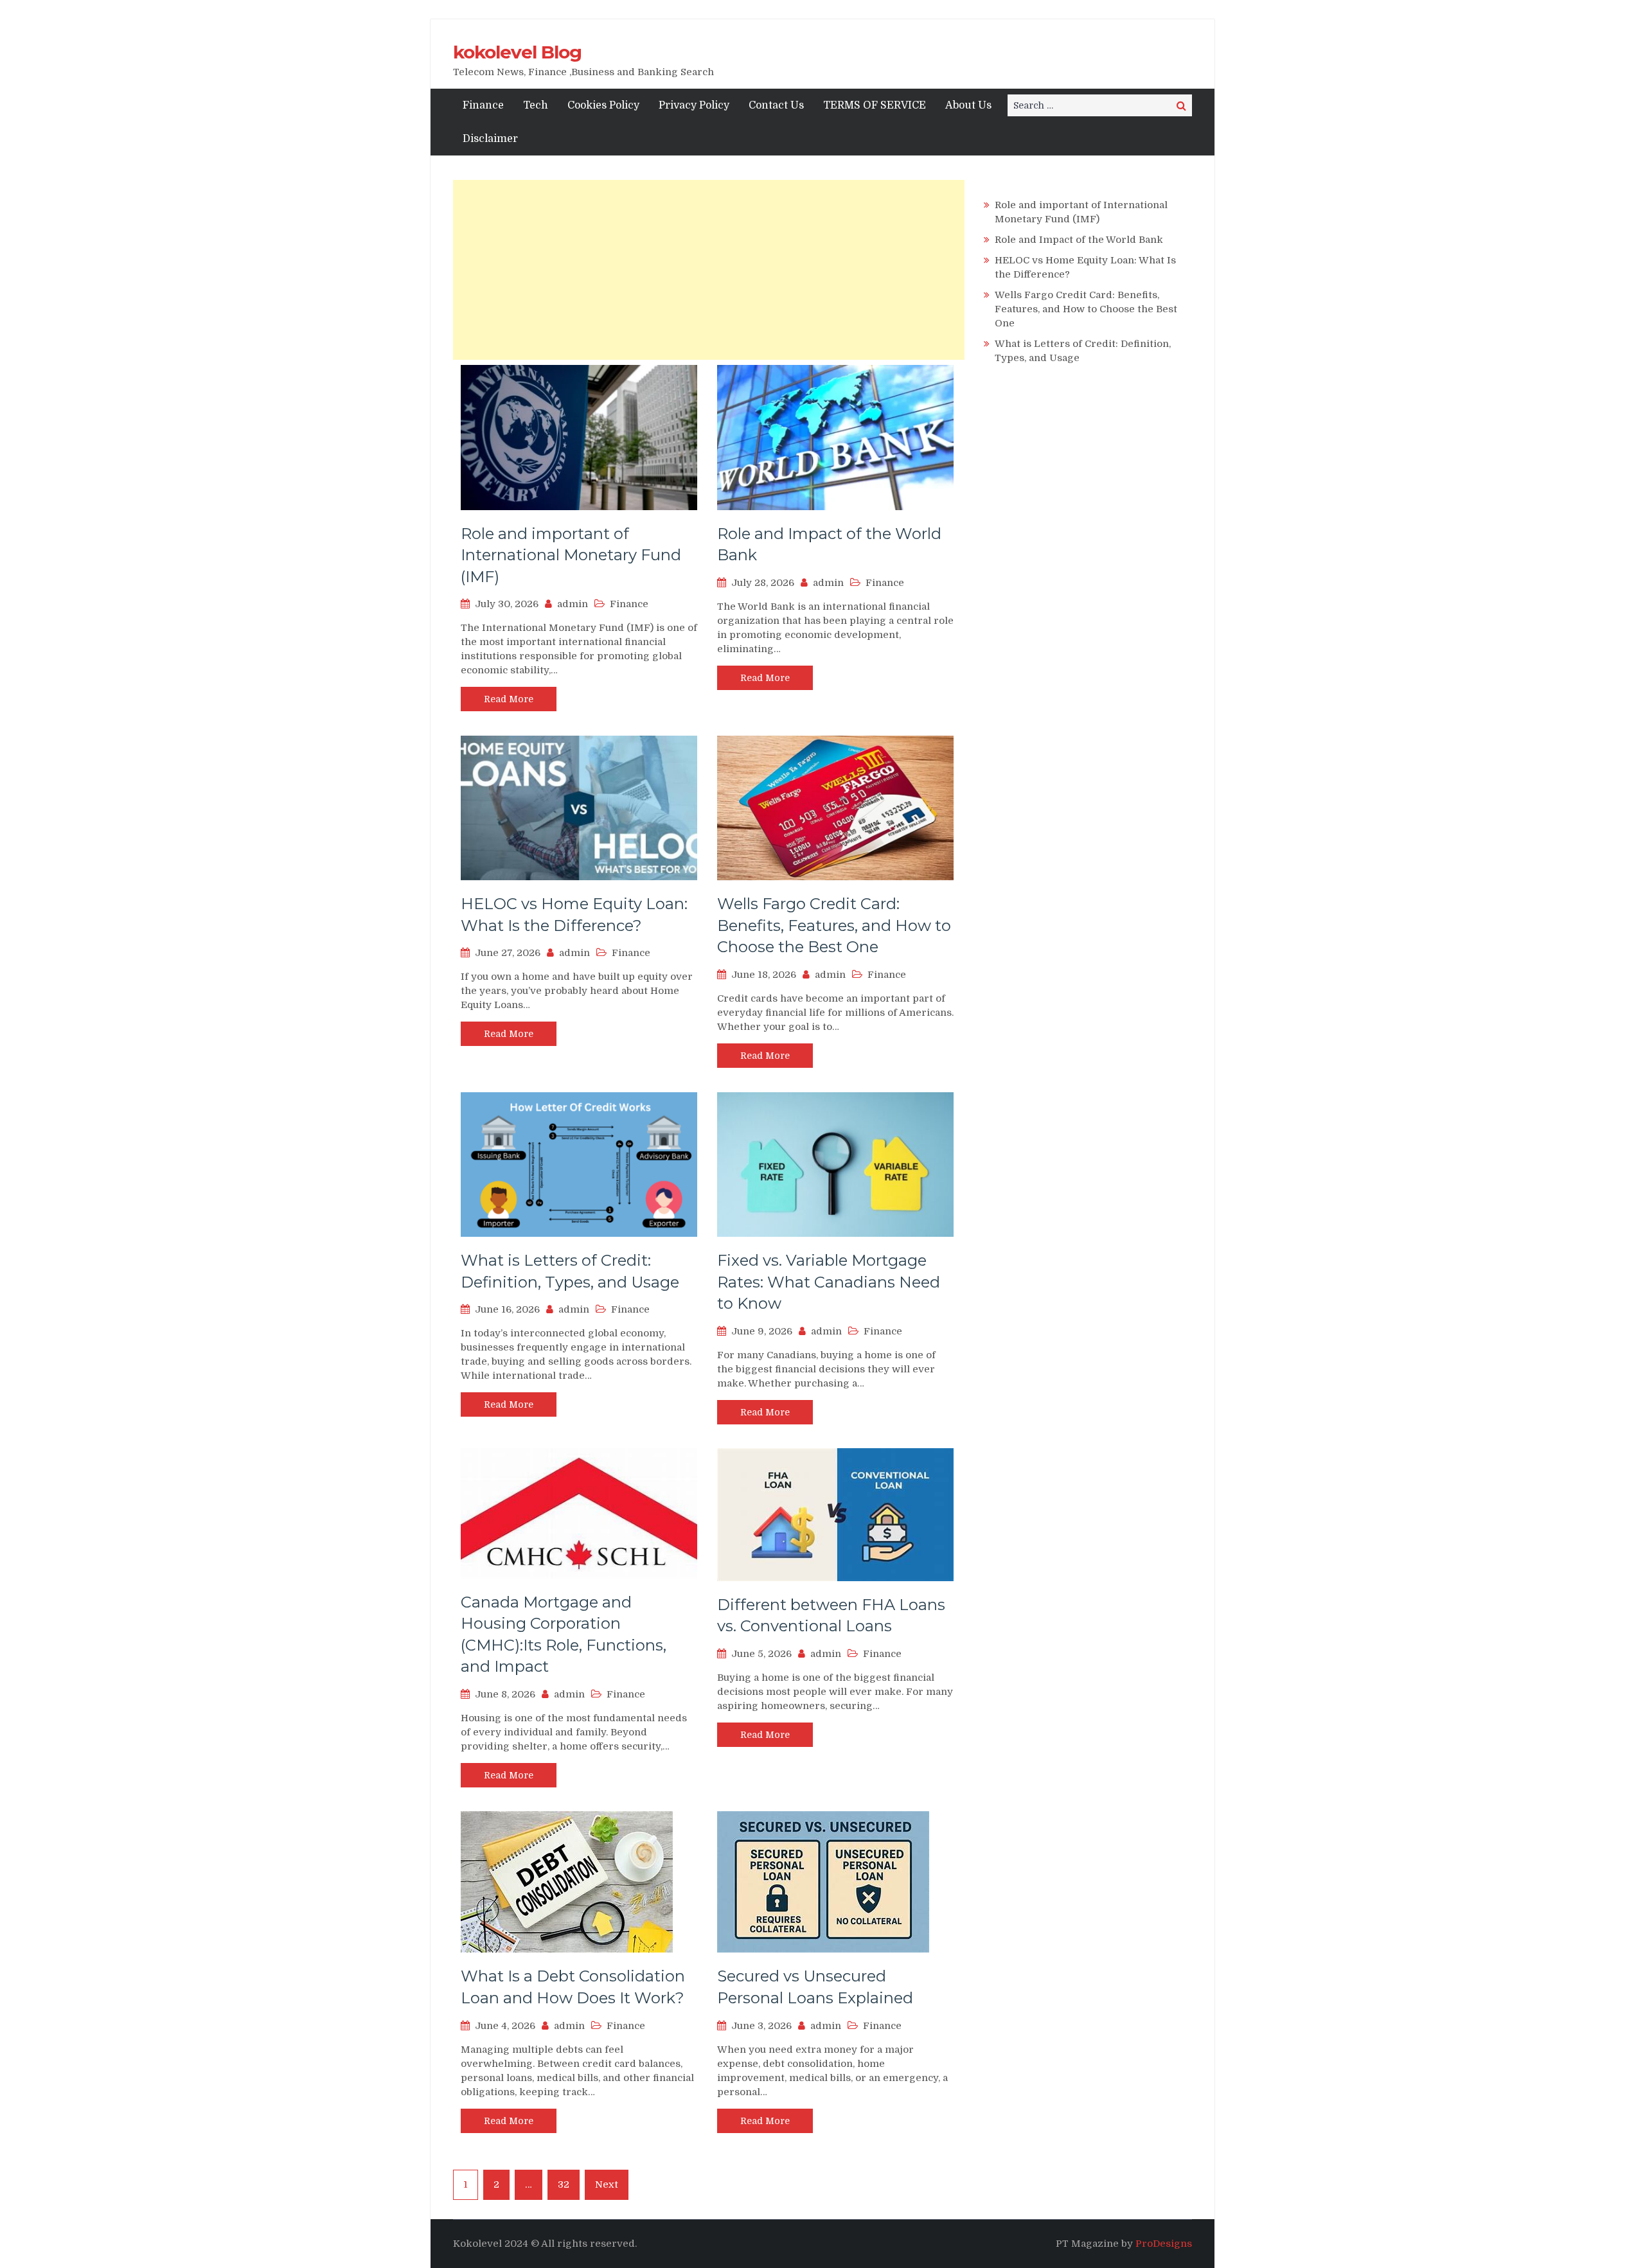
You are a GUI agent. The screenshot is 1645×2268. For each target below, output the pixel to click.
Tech (536, 105)
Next (607, 2184)
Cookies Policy (603, 105)
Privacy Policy (694, 105)
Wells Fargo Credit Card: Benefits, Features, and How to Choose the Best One (834, 925)
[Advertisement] (709, 270)
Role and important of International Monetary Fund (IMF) (571, 555)
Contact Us (776, 105)
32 (564, 2184)
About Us (968, 105)
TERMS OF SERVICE (875, 105)
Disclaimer (490, 139)
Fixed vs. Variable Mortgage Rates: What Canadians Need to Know (829, 1282)
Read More (509, 699)
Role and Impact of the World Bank (1079, 240)
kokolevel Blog (517, 52)
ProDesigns (1164, 2244)
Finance (483, 105)
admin (573, 604)
